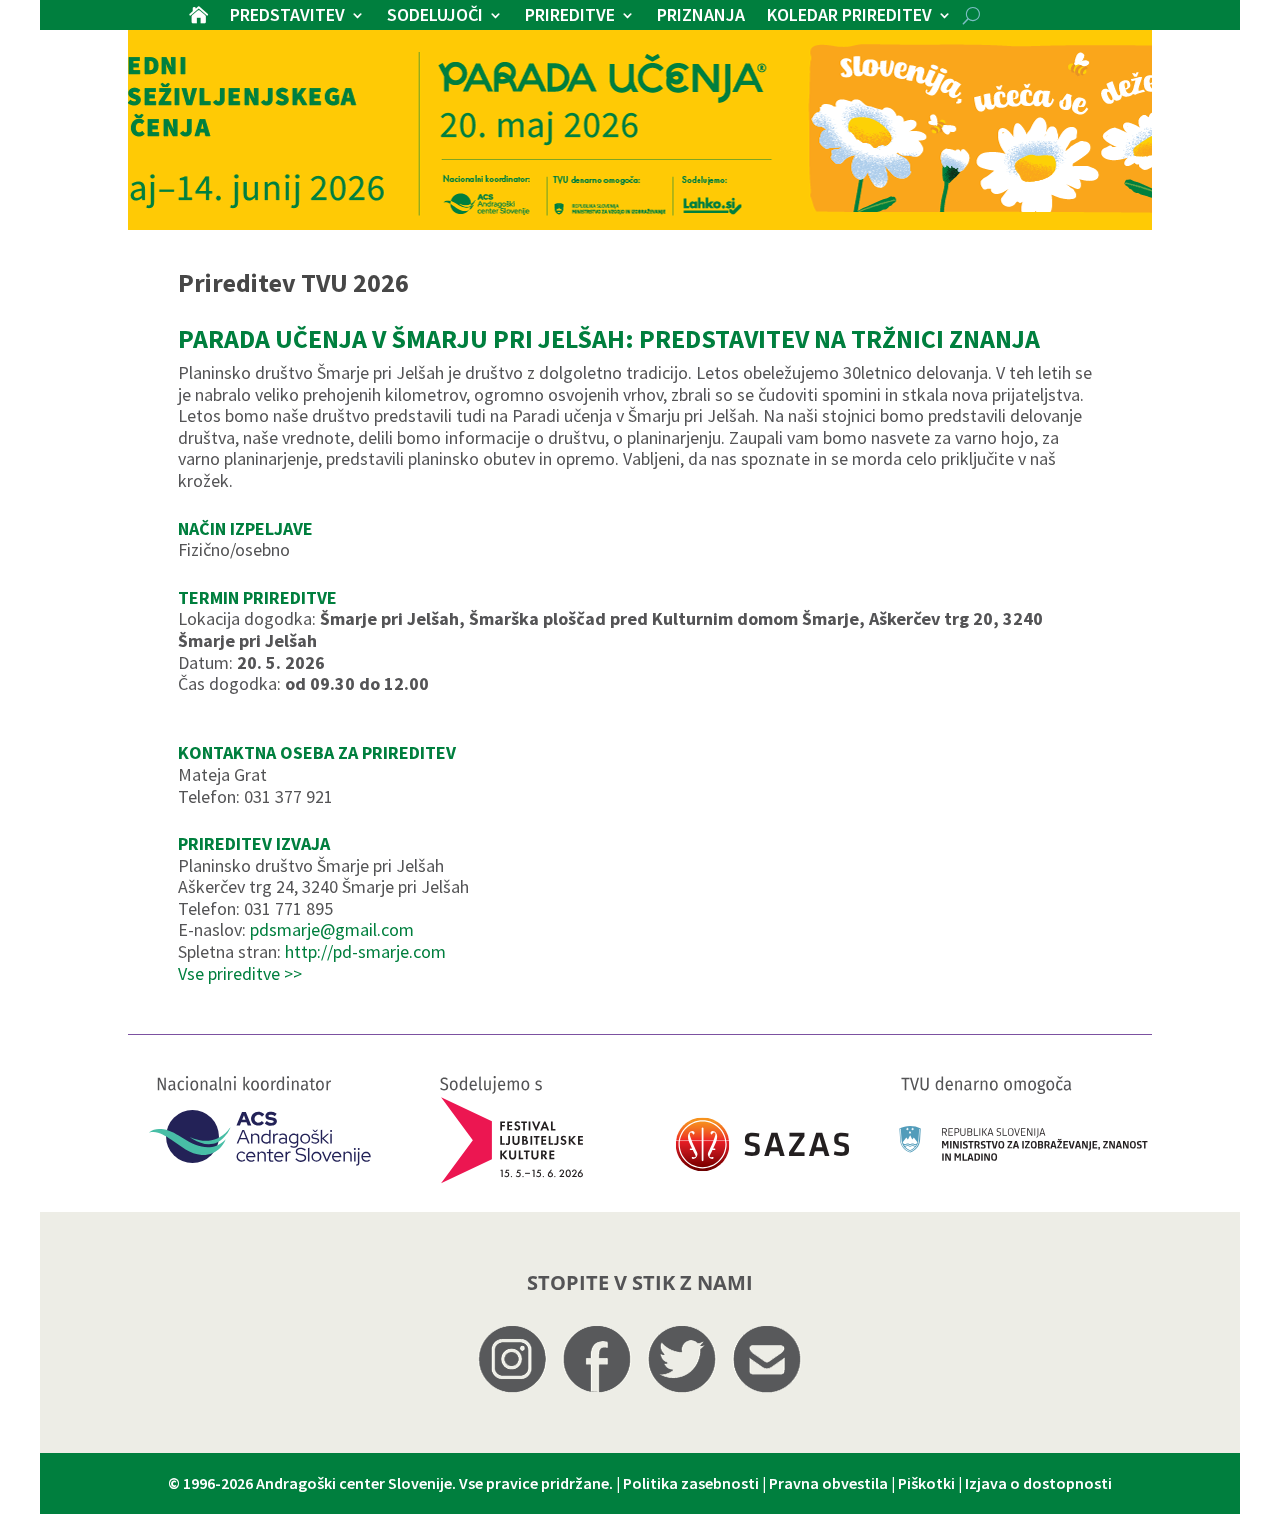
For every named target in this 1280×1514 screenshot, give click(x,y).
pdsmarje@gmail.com (332, 929)
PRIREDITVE (570, 17)
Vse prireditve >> (240, 973)
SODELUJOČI (435, 17)
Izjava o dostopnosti (1038, 1483)
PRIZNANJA (701, 17)
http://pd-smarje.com (365, 951)
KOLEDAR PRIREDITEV (849, 17)
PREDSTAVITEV (287, 17)
